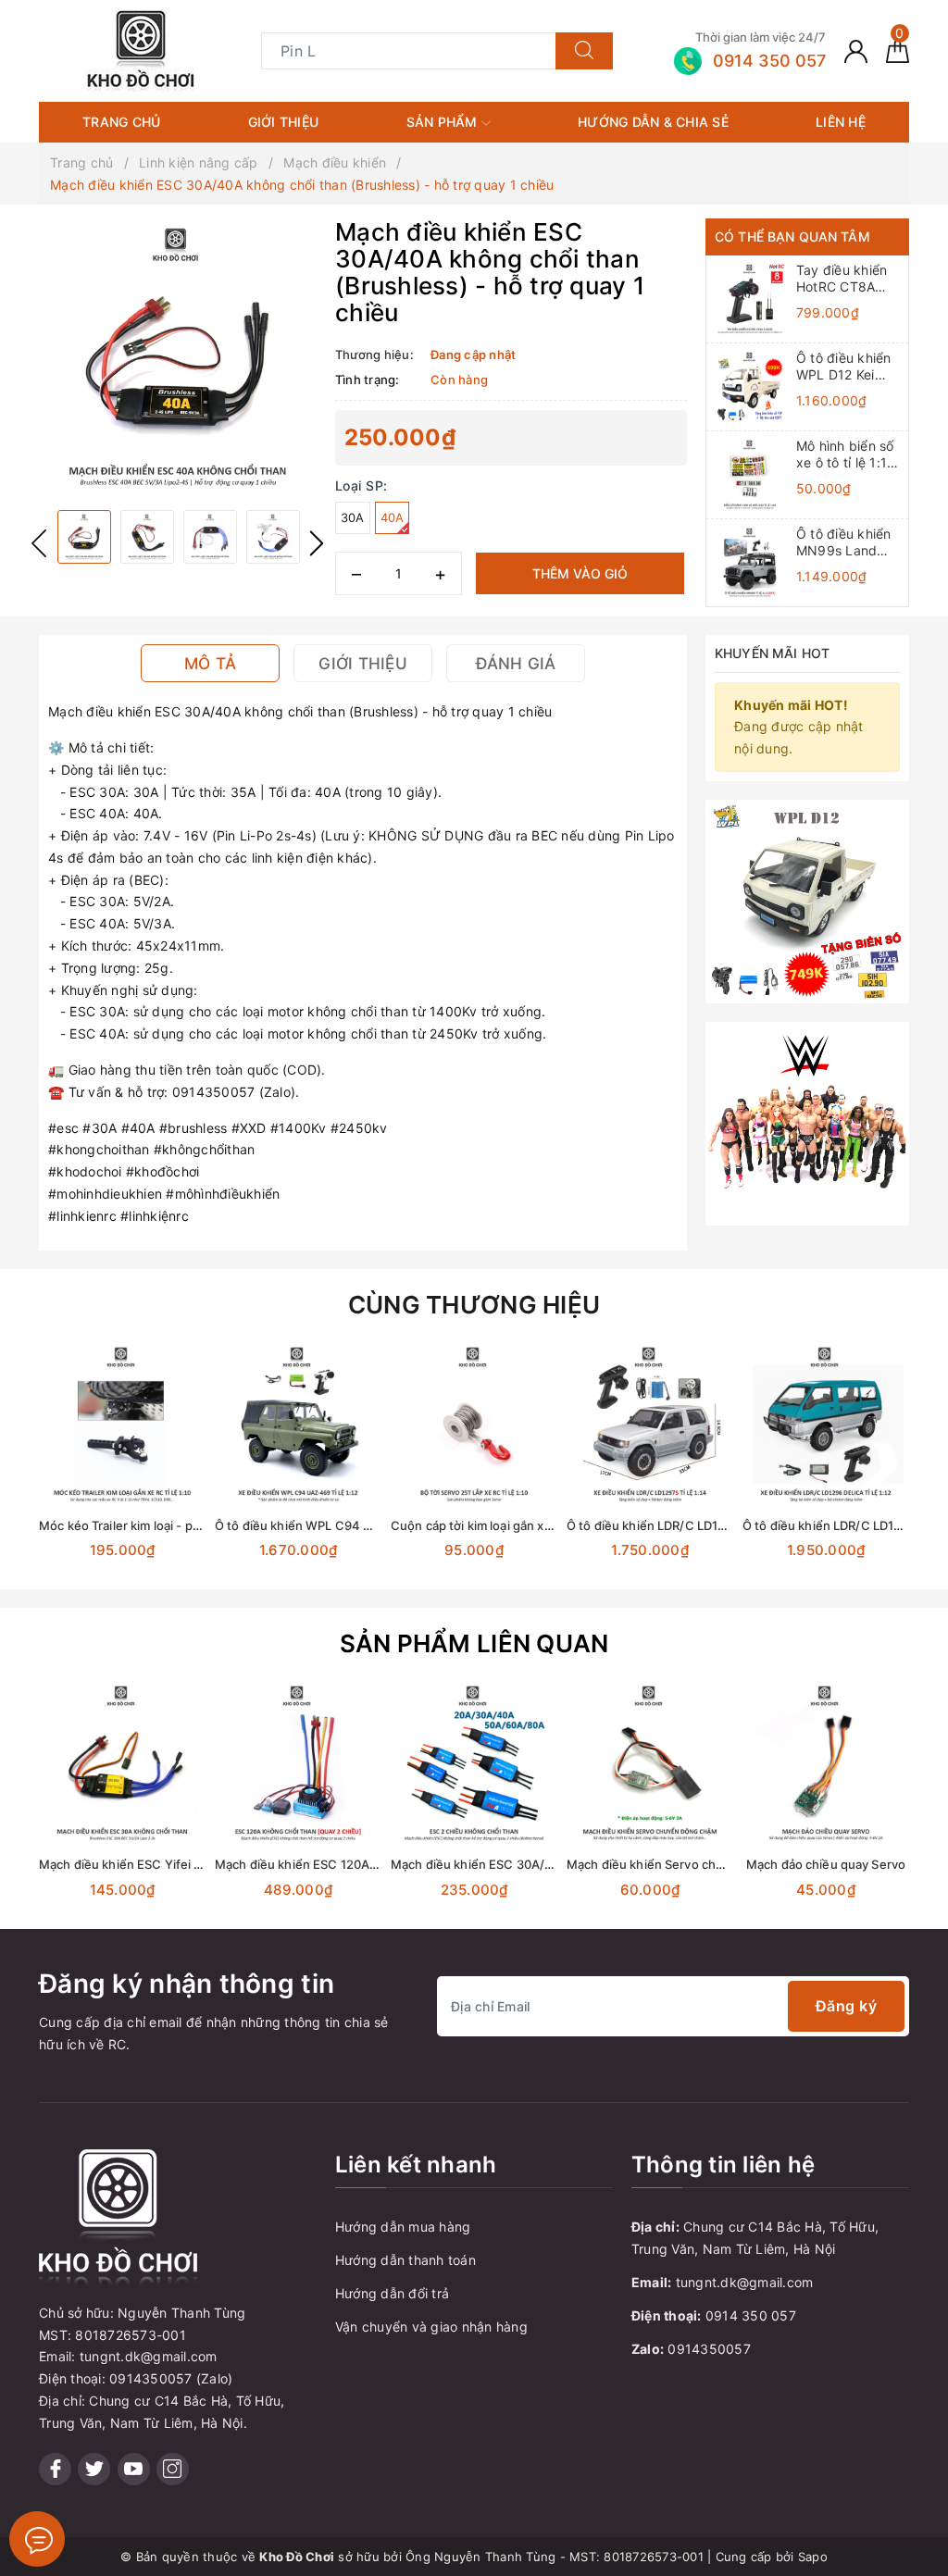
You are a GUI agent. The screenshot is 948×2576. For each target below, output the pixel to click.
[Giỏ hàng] (898, 50)
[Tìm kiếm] (584, 51)
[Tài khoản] (856, 50)
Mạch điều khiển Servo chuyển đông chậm (689, 1864)
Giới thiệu (284, 122)
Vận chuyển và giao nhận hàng (431, 2327)
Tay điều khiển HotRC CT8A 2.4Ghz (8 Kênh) (847, 279)
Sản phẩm (444, 122)
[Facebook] (55, 2469)
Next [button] (317, 543)
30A (353, 517)
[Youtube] (134, 2469)
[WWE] (807, 1122)
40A (393, 517)
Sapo (813, 2557)
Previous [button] (39, 543)
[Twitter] (94, 2469)
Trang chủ (121, 122)
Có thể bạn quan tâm (792, 236)
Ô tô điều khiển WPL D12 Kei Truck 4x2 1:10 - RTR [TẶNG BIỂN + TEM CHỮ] (849, 367)
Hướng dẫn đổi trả (392, 2293)
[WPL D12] (807, 900)
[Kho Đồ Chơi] (141, 50)
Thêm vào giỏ (580, 573)
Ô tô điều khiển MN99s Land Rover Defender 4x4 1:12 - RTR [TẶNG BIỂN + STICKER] (846, 542)
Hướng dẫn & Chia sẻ (653, 122)
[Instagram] (173, 2469)
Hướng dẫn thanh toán (405, 2260)
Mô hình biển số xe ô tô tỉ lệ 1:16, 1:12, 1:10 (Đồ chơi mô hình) (848, 454)
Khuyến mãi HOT (772, 653)
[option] (178, 357)
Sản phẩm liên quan (474, 1643)
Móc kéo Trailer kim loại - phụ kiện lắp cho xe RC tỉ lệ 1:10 (202, 1525)
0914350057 (709, 2349)
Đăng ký (847, 2006)
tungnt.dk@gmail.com (745, 2282)
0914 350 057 (751, 2315)
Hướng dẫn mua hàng (403, 2227)
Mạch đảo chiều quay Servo (826, 1864)
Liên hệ (841, 122)
